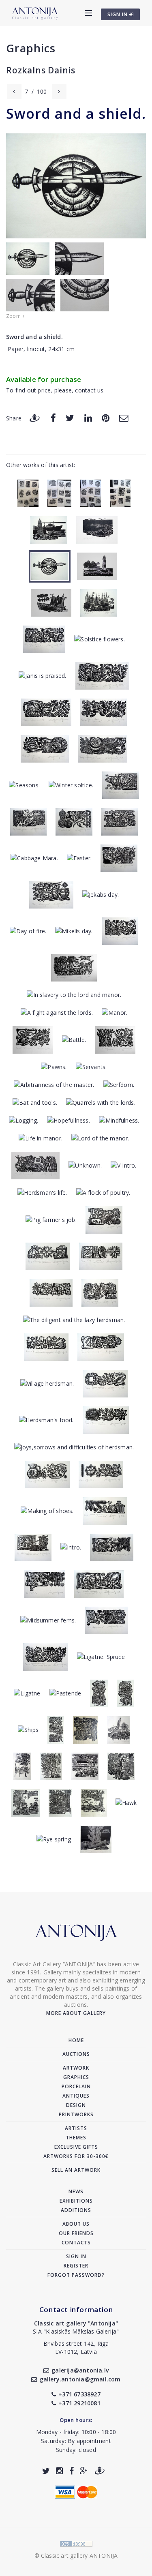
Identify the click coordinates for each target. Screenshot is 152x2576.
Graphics (31, 48)
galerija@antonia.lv (80, 2370)
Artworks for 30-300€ (76, 2156)
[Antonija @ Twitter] (46, 2471)
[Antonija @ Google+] (84, 2471)
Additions (76, 2210)
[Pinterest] (106, 418)
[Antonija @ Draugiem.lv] (100, 2471)
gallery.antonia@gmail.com (80, 2379)
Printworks (76, 2114)
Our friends (76, 2233)
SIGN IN (118, 14)
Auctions (76, 2054)
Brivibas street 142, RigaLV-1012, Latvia (76, 2348)
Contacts (76, 2243)
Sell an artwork (76, 2170)
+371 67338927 (79, 2394)
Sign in (76, 2256)
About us (76, 2224)
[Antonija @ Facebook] (72, 2471)
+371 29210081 (79, 2403)
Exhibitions (76, 2201)
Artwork (76, 2068)
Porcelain (76, 2086)
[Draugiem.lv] (34, 418)
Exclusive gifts (76, 2147)
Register (76, 2266)
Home (76, 2040)
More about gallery (76, 2013)
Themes (76, 2138)
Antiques (76, 2096)
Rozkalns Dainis (41, 70)
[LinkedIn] (88, 418)
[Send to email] (124, 418)
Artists (76, 2128)
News (76, 2191)
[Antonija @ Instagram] (59, 2471)
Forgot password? (76, 2275)
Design (76, 2105)
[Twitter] (70, 418)
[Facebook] (53, 418)
